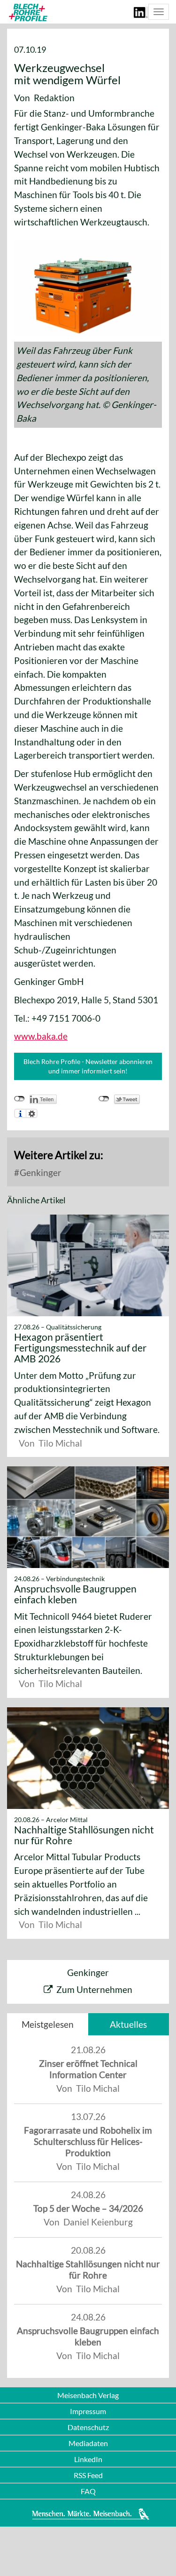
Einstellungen (32, 1113)
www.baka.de (41, 1036)
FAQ (88, 2491)
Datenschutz (88, 2427)
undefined (19, 1099)
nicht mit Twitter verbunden (104, 1099)
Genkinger (40, 1172)
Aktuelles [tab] (128, 2024)
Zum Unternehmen (94, 1989)
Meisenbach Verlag (88, 2395)
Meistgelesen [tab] (48, 2024)
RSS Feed (88, 2475)
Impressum (88, 2411)
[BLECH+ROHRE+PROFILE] (27, 12)
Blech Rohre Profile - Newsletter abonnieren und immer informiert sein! (88, 1066)
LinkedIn (88, 2459)
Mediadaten (88, 2443)
